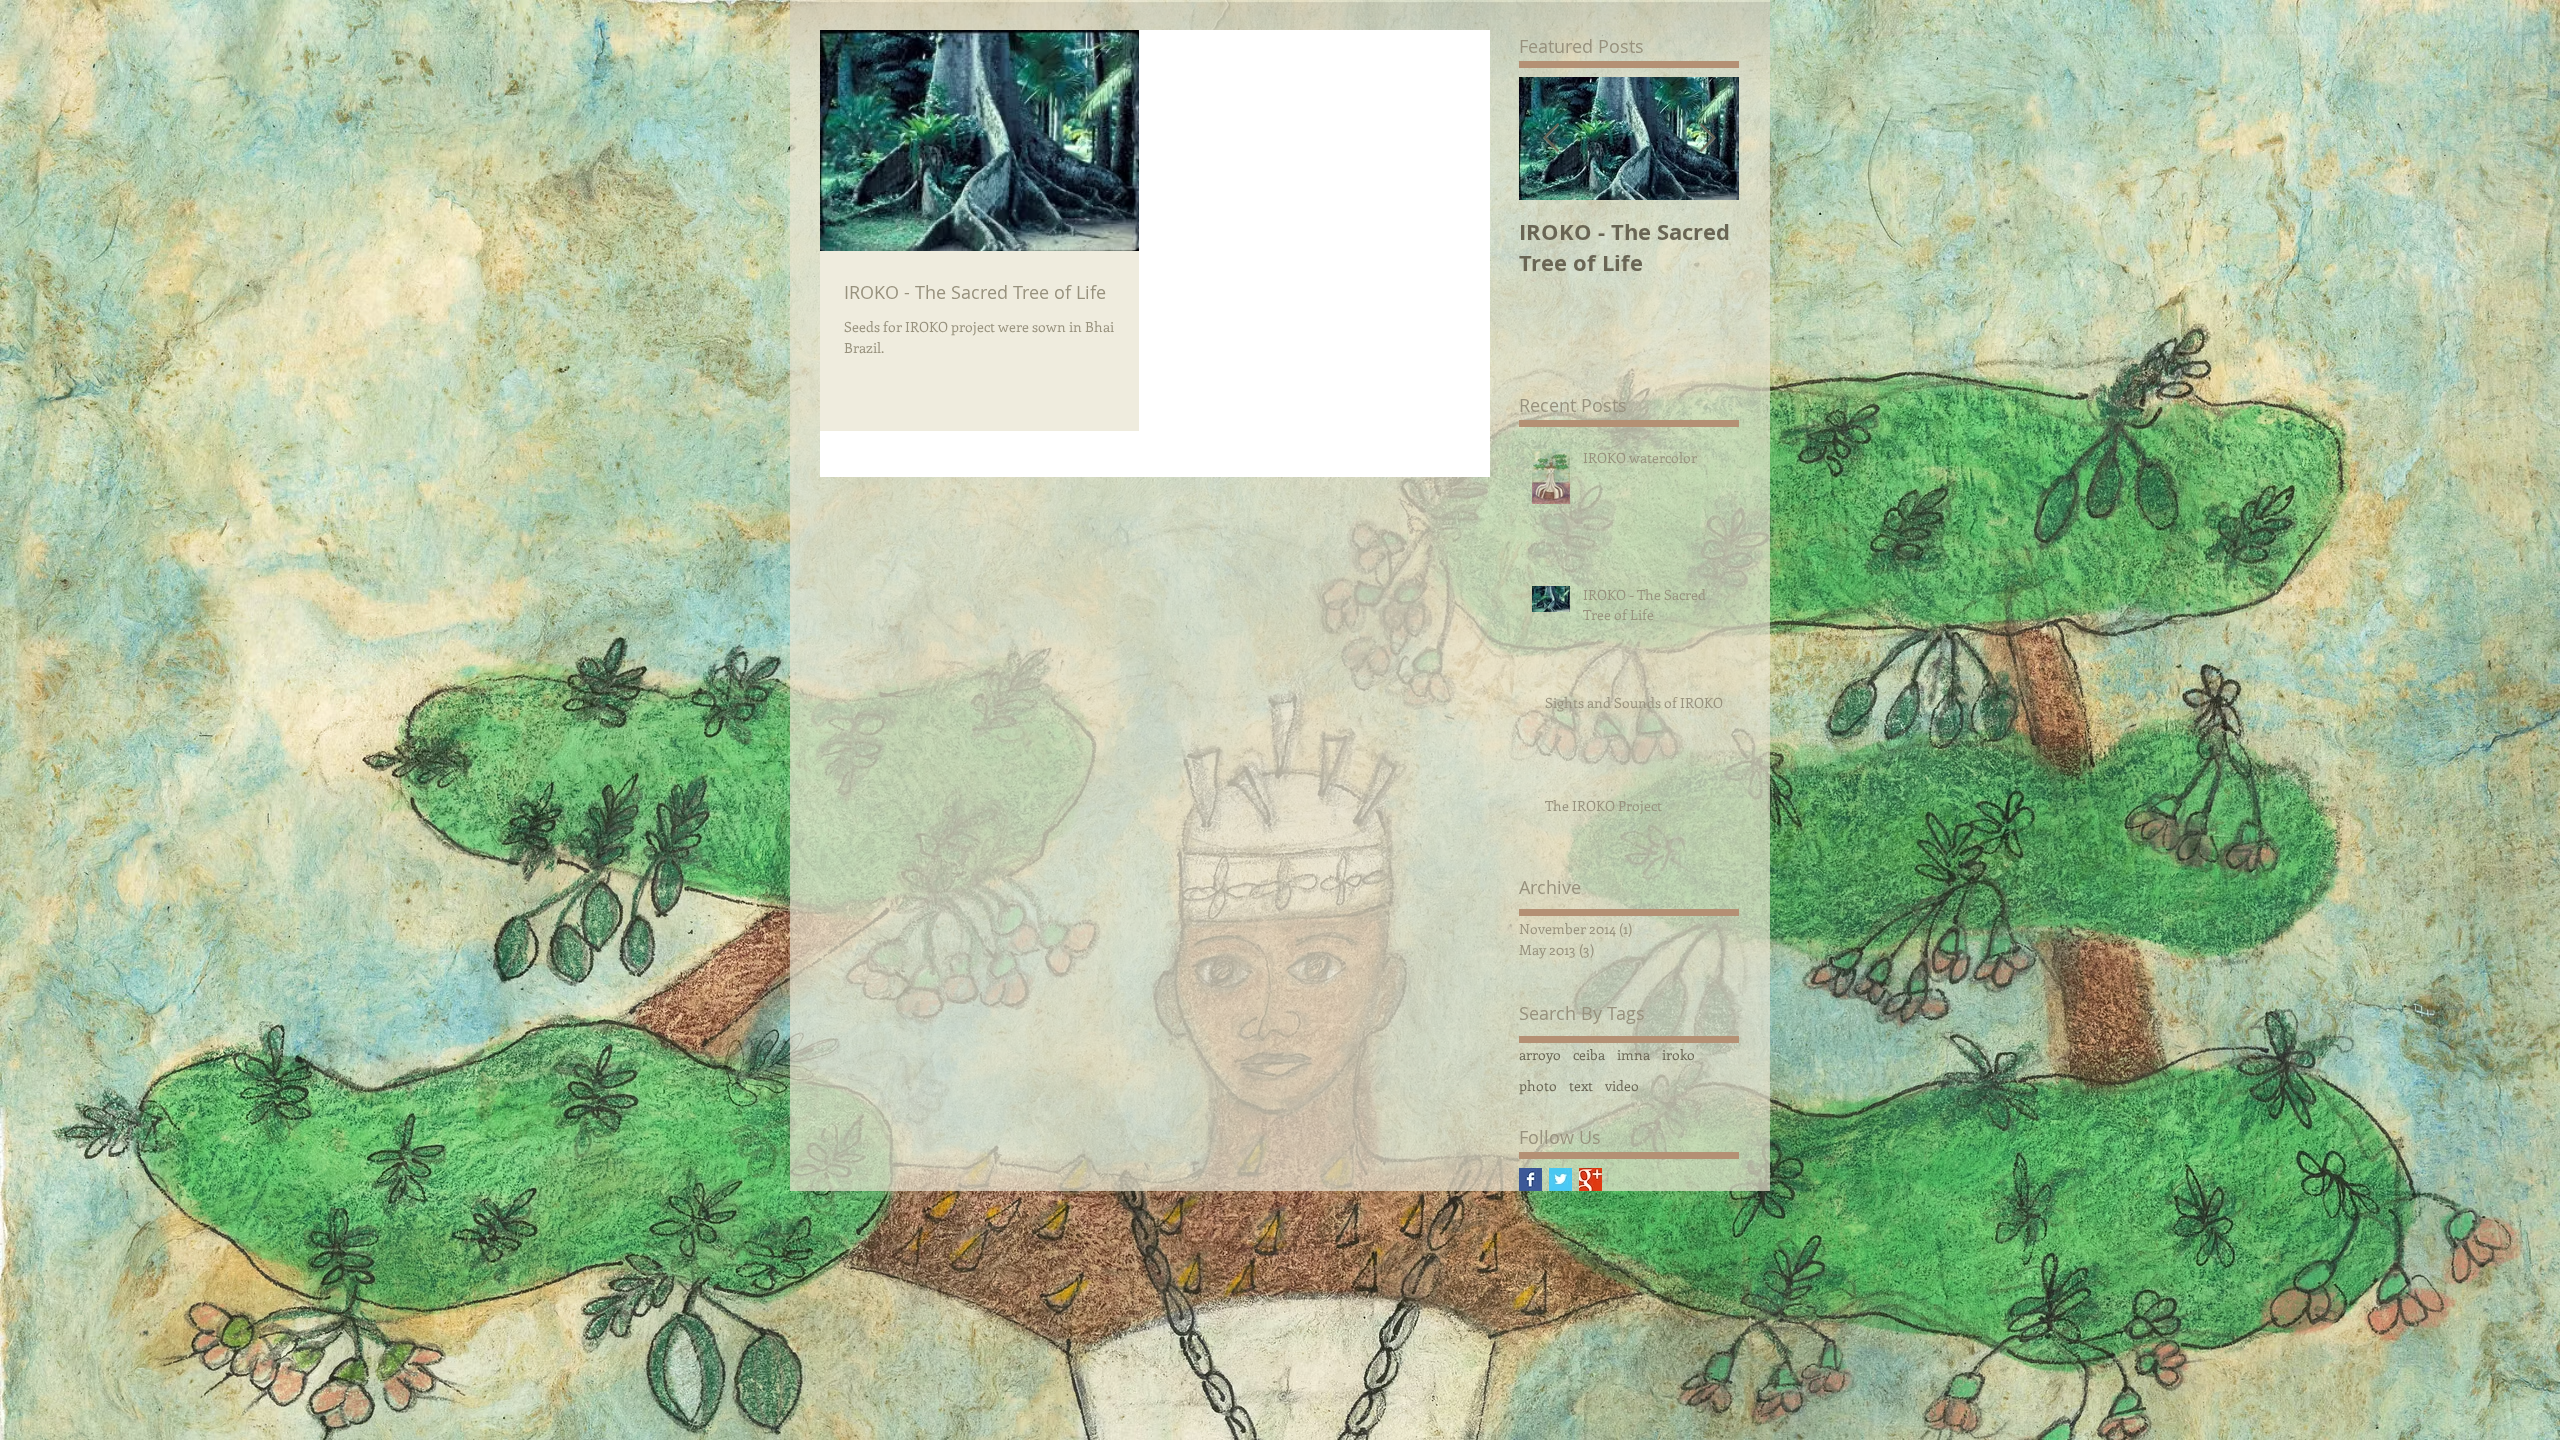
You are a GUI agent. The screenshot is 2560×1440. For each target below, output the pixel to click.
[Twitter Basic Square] (1560, 1179)
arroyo (1540, 1054)
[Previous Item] (1551, 138)
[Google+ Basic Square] (1590, 1179)
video (1622, 1085)
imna (1633, 1054)
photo (1538, 1085)
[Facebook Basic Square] (1530, 1179)
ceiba (1589, 1054)
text (1581, 1085)
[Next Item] (1707, 138)
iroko (1678, 1054)
